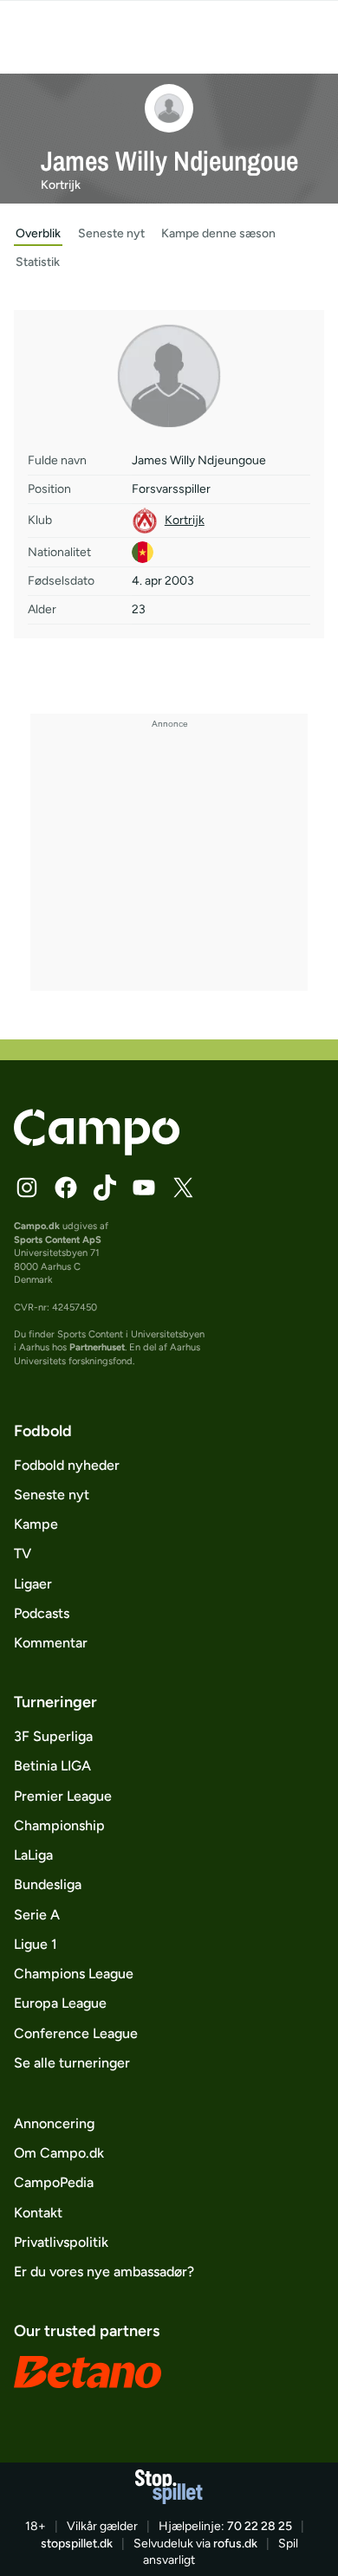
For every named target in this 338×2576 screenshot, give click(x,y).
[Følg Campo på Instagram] (27, 1188)
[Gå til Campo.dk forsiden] (97, 1151)
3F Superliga (53, 1736)
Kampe (36, 1524)
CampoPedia (54, 2182)
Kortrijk (61, 185)
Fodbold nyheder (67, 1465)
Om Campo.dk (59, 2153)
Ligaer (33, 1584)
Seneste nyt (52, 1495)
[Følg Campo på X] (183, 1188)
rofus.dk (235, 2544)
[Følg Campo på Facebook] (66, 1188)
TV (23, 1553)
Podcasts (42, 1613)
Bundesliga (48, 1884)
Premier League (63, 1796)
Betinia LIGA (52, 1766)
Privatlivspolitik (61, 2242)
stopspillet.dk (77, 2544)
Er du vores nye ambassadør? (104, 2272)
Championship (59, 1825)
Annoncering (54, 2123)
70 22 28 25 (260, 2526)
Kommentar (51, 1643)
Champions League (74, 1974)
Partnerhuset (97, 1347)
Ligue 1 (36, 1944)
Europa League (60, 2003)
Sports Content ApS (58, 1239)
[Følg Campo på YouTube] (144, 1188)
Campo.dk (37, 1226)
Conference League (76, 2033)
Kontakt (38, 2213)
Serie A (37, 1915)
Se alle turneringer (72, 2063)
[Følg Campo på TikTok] (105, 1188)
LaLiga (33, 1855)
